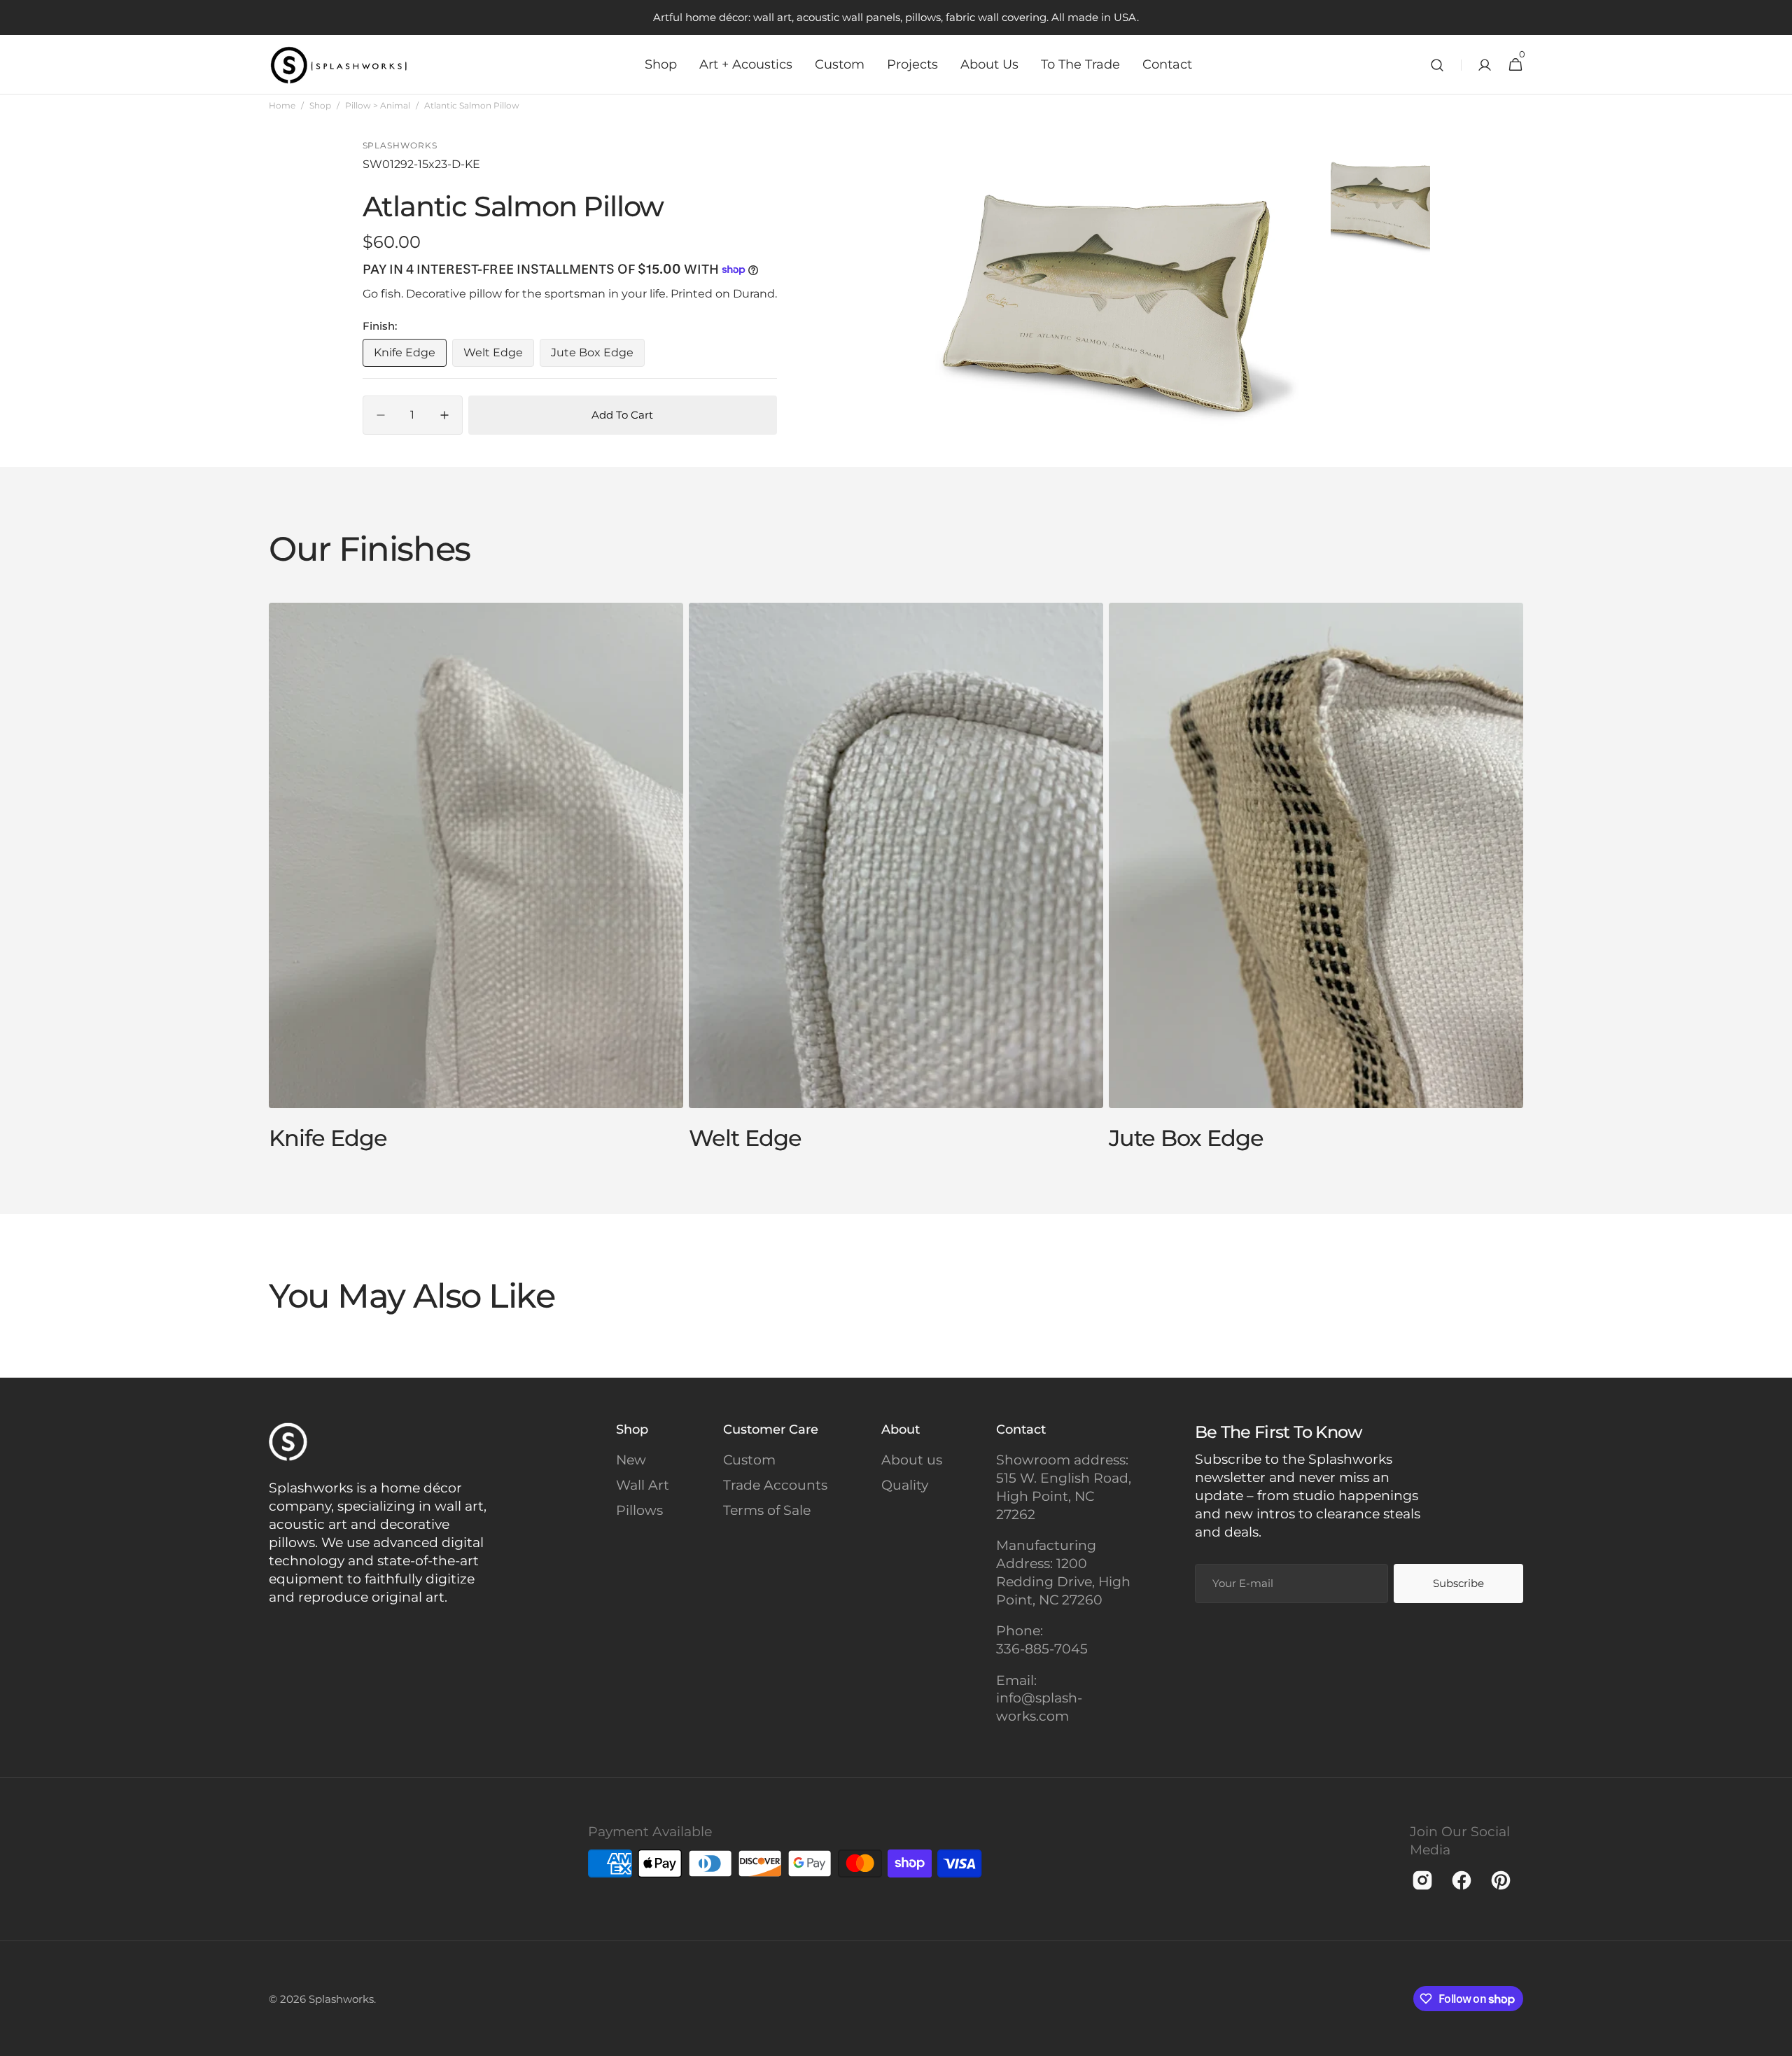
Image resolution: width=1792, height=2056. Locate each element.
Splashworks (341, 1999)
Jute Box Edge (598, 356)
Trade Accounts (775, 1485)
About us (912, 1460)
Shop (320, 105)
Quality (905, 1485)
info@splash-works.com (1039, 1707)
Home (282, 105)
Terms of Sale (767, 1510)
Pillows (639, 1510)
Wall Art (643, 1485)
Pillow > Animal (378, 105)
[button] (1437, 65)
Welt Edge (499, 356)
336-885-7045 (1042, 1649)
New (631, 1460)
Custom (749, 1460)
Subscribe (1458, 1583)
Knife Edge (410, 356)
